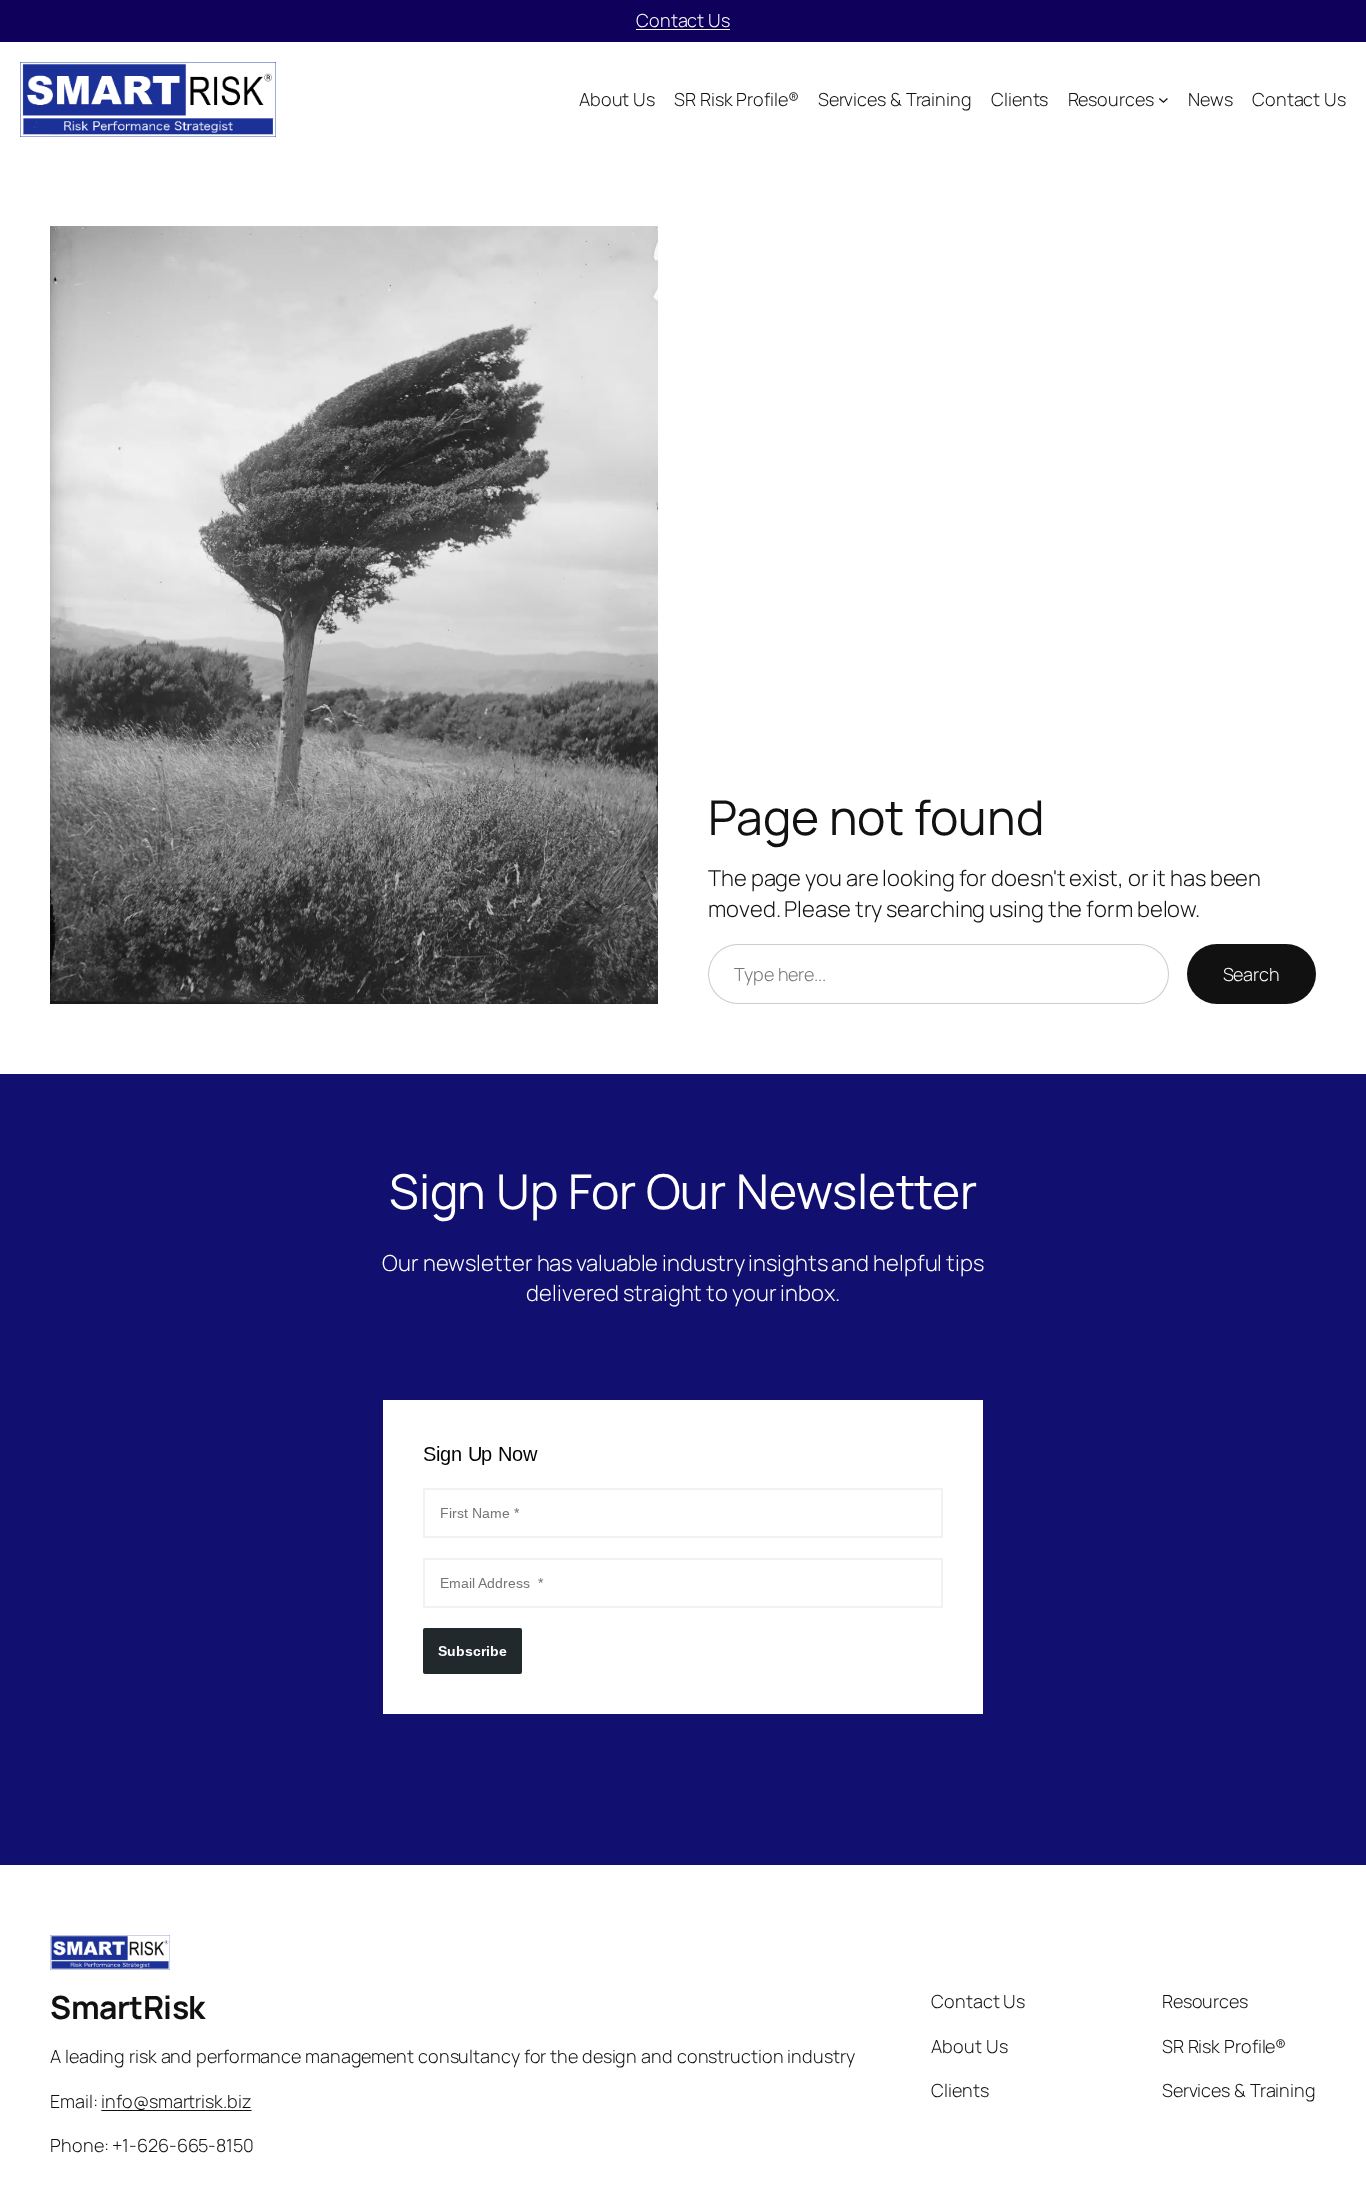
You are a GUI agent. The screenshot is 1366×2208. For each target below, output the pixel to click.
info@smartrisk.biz (176, 2101)
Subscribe (472, 1651)
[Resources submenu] (1163, 99)
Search (1251, 974)
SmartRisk (127, 2007)
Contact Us (683, 20)
